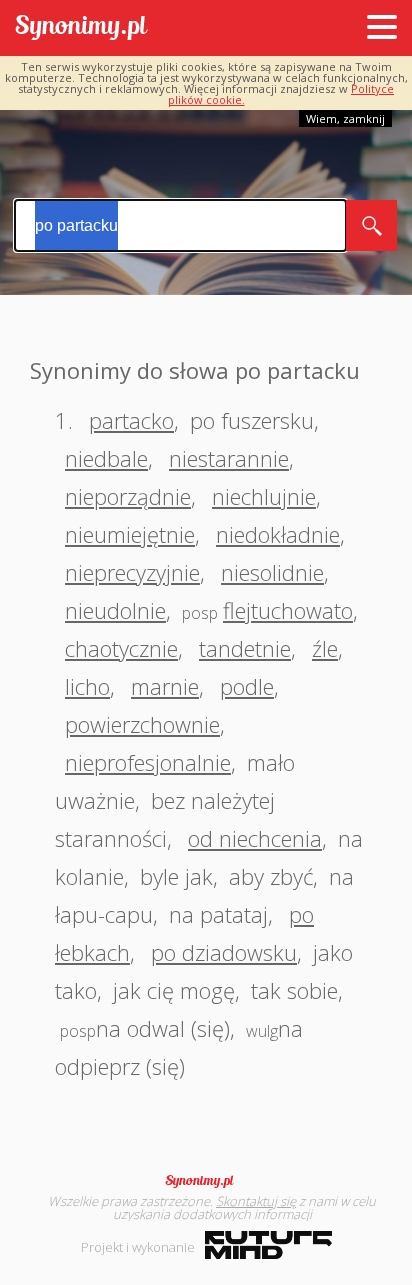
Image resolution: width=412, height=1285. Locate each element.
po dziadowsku (224, 952)
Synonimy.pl (81, 28)
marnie (165, 686)
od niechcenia (255, 838)
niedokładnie (278, 534)
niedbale (106, 458)
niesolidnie (272, 572)
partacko (131, 420)
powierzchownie (142, 724)
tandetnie (245, 648)
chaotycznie (121, 648)
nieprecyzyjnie (132, 572)
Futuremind (268, 1245)
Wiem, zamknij (345, 118)
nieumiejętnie (130, 534)
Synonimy (206, 1181)
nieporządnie (128, 496)
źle (325, 648)
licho (87, 686)
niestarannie (229, 458)
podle (247, 686)
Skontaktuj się (256, 1201)
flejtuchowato (288, 610)
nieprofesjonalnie (148, 762)
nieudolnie (115, 610)
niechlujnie (264, 496)
